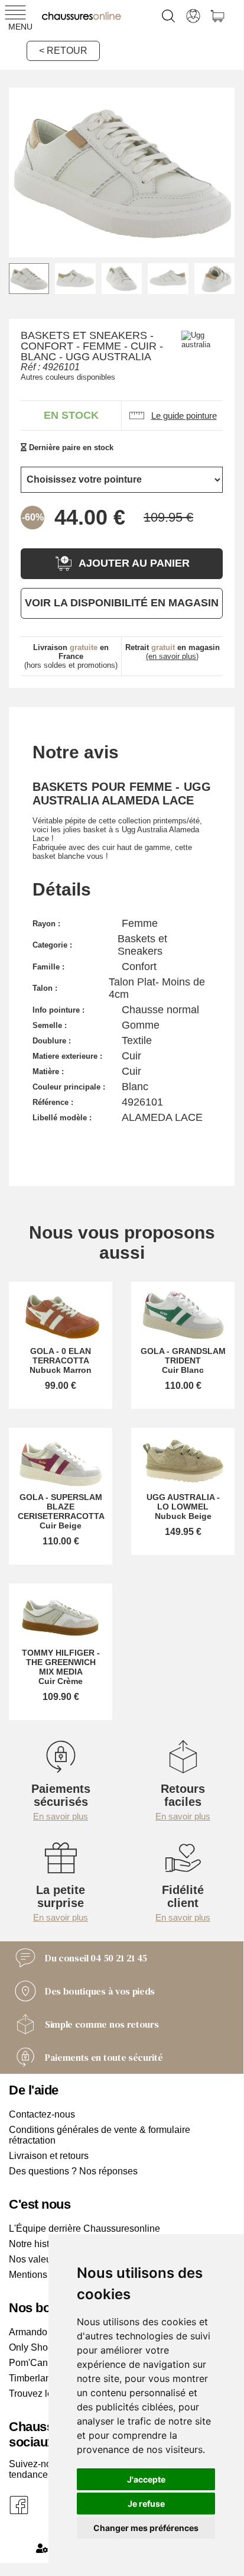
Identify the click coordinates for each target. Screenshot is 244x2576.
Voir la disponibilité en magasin (122, 603)
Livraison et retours (49, 2156)
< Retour (63, 51)
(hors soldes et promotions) (71, 656)
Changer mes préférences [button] (146, 2528)
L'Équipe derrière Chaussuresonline (84, 2228)
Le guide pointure (184, 416)
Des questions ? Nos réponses (73, 2171)
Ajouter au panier (134, 563)
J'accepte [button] (146, 2479)
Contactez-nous (42, 2114)
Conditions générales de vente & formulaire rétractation (100, 2135)
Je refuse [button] (146, 2504)
